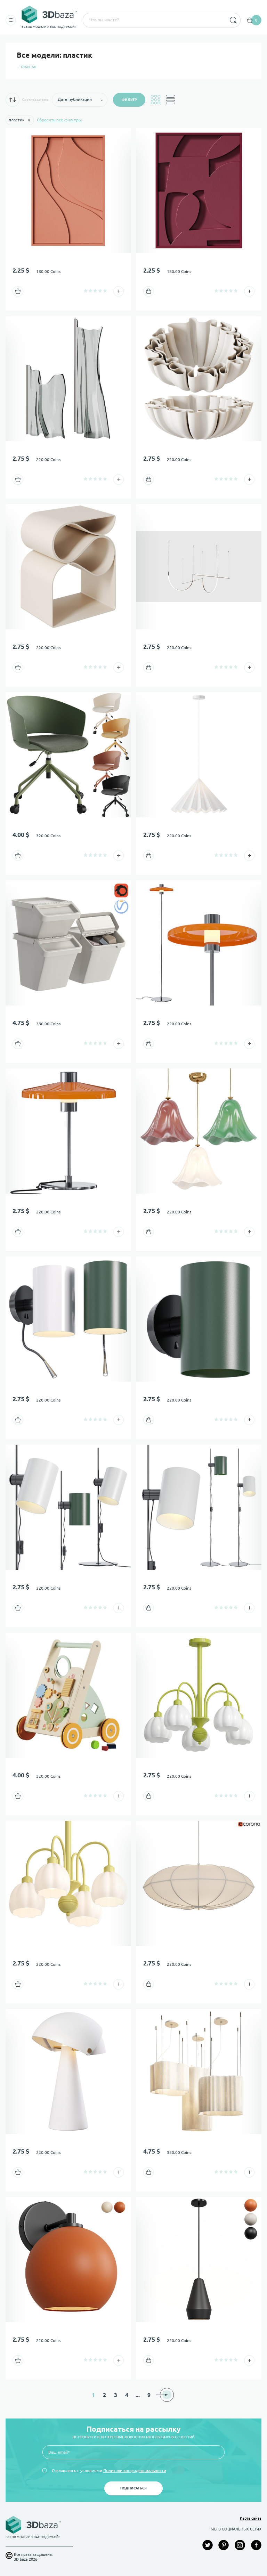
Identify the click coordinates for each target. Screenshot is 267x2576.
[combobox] (154, 20)
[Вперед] (167, 2395)
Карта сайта (251, 2518)
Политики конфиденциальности (135, 2470)
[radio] (86, 291)
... (138, 2395)
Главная (29, 67)
